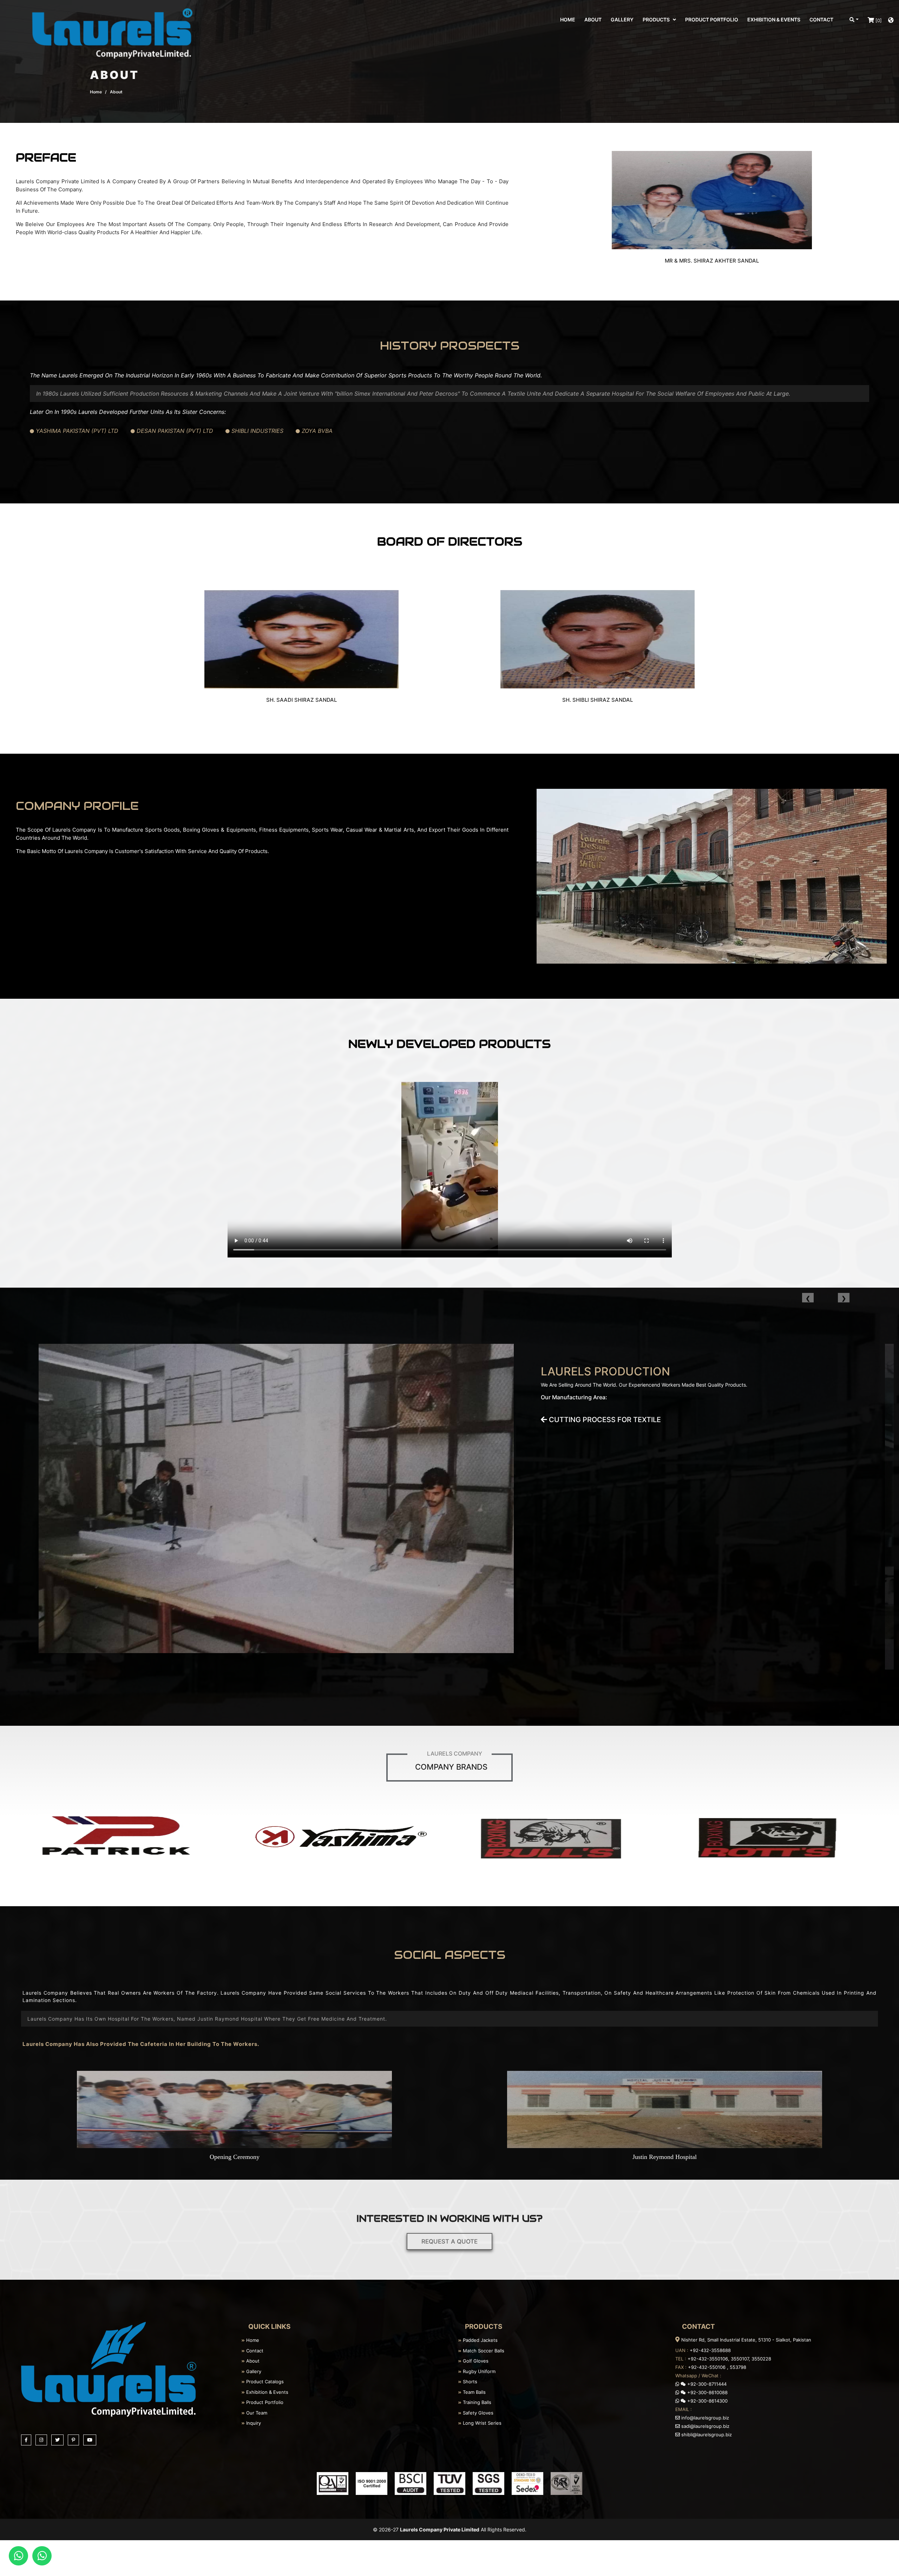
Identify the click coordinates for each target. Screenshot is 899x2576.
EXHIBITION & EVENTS (774, 19)
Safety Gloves (477, 2413)
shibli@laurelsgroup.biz (706, 2435)
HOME (568, 19)
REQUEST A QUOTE (449, 2241)
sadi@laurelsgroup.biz (705, 2426)
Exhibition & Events (267, 2392)
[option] (449, 1507)
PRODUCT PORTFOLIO (712, 19)
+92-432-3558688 (710, 2350)
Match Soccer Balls (483, 2351)
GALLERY (622, 19)
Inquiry (253, 2423)
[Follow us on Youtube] (91, 2439)
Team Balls (474, 2392)
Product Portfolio (264, 2402)
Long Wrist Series (481, 2423)
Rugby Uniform (478, 2371)
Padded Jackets (480, 2340)
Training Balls (476, 2402)
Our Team (256, 2413)
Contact (254, 2351)
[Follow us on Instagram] (42, 2439)
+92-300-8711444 (706, 2384)
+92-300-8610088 (707, 2392)
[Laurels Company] (109, 2369)
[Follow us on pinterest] (75, 2439)
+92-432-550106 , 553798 (717, 2367)
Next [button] (844, 1298)
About (252, 2361)
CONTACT (821, 19)
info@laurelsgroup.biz (704, 2418)
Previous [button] (808, 1298)
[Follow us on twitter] (59, 2439)
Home (96, 92)
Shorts (469, 2382)
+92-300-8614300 (707, 2401)
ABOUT (593, 19)
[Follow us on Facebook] (27, 2439)
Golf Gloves (475, 2361)
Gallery (253, 2371)
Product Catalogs (264, 2382)
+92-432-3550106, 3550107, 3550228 (729, 2359)
